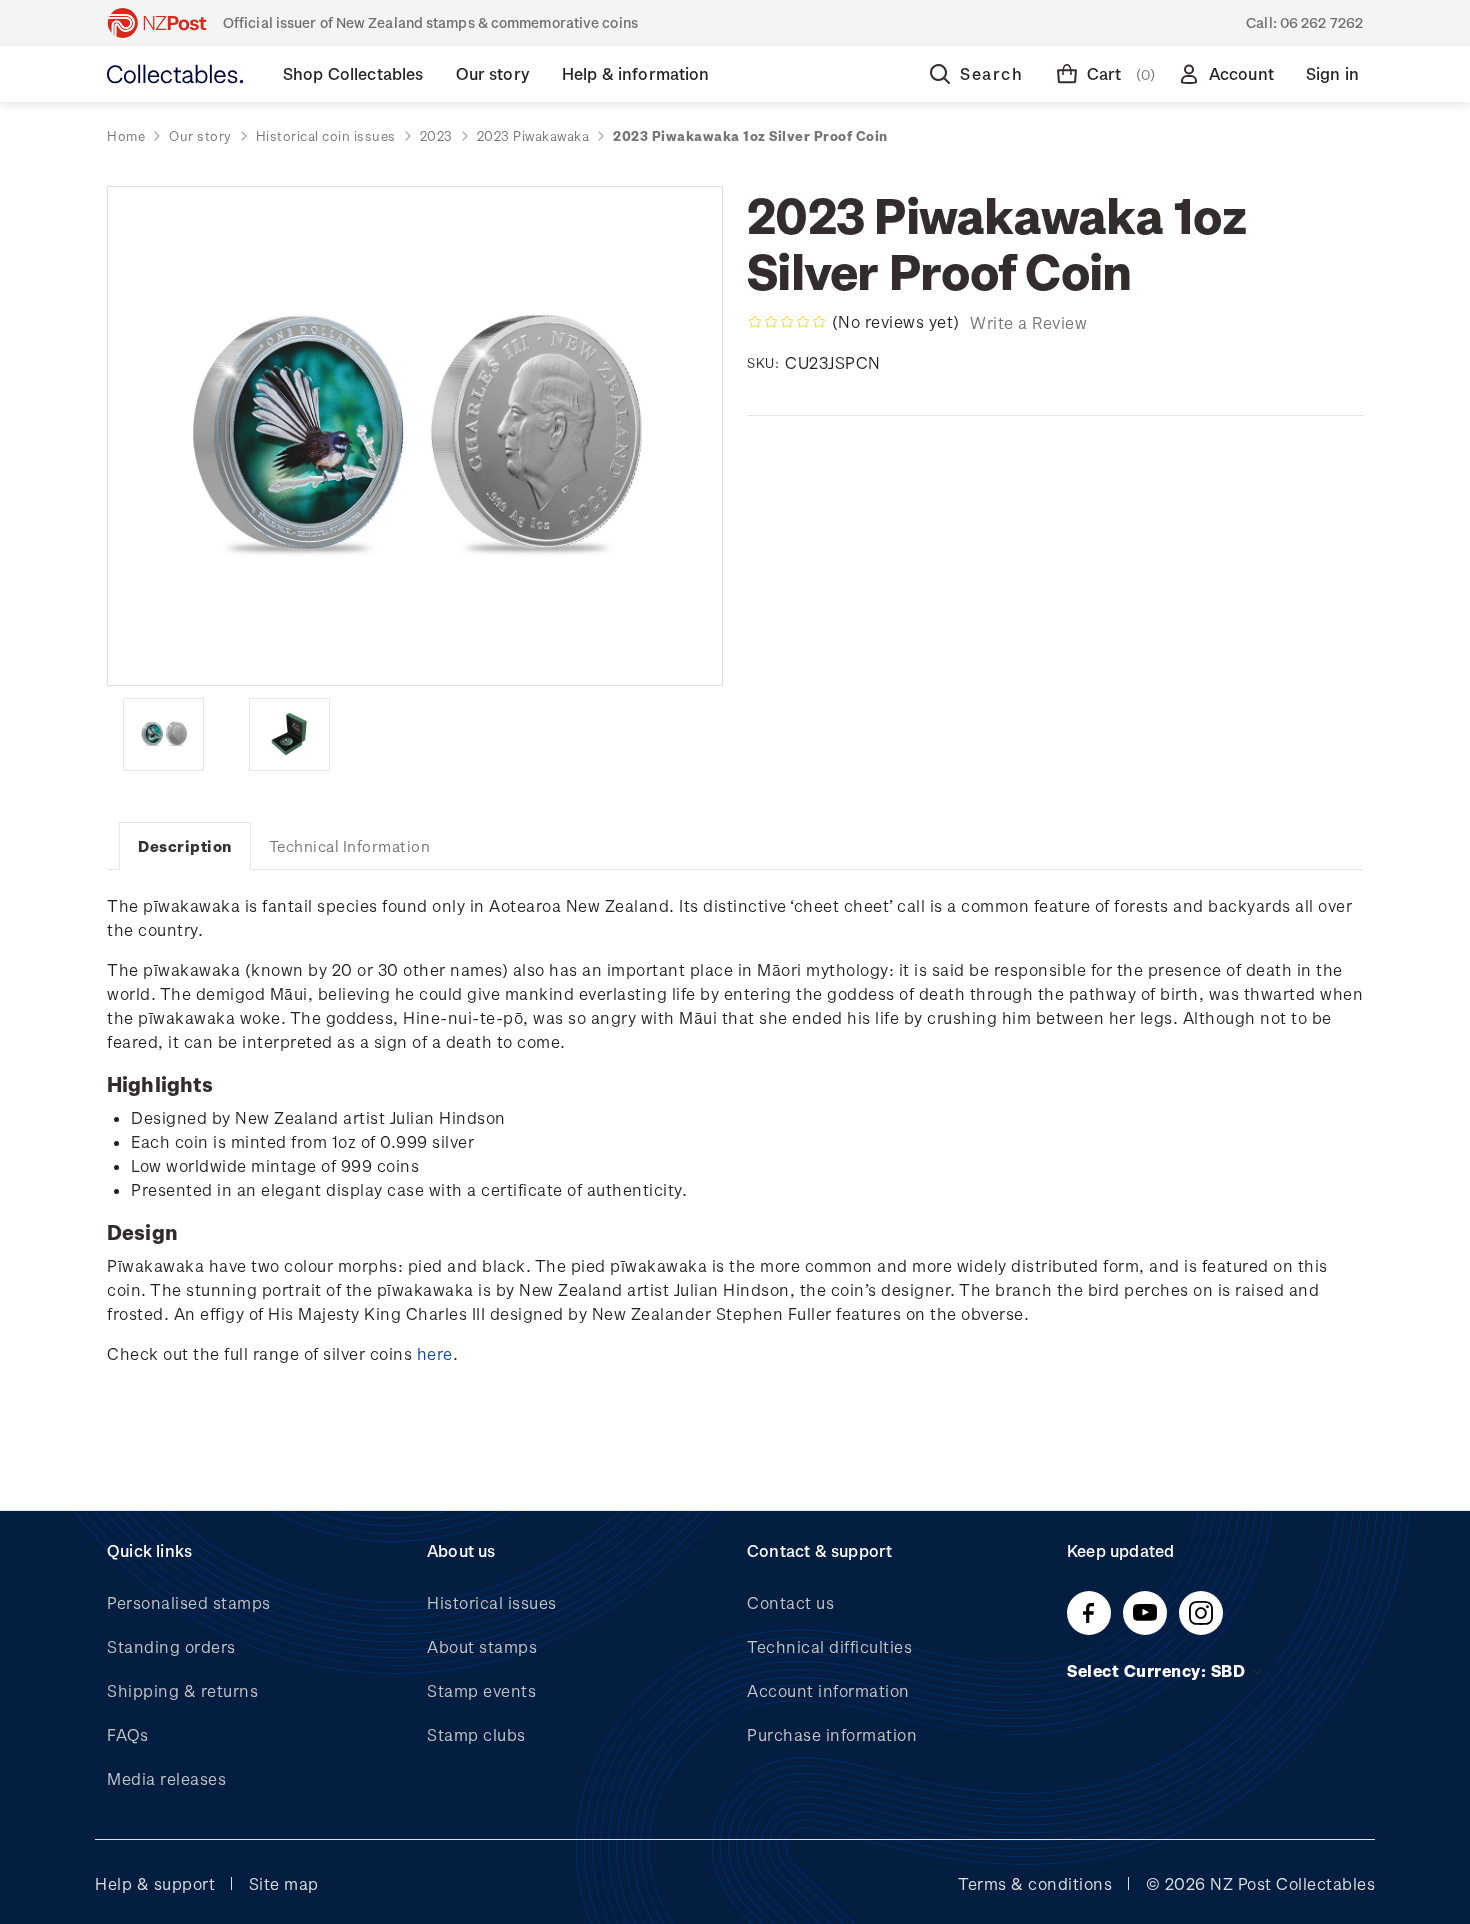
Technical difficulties (829, 1646)
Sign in (1332, 73)
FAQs (127, 1734)
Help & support (155, 1883)
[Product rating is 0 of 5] (787, 322)
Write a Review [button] (1028, 322)
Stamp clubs (476, 1734)
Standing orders (171, 1646)
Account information (828, 1690)
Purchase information (832, 1734)
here (435, 1353)
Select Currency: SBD (1158, 1670)
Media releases (166, 1778)
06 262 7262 (1321, 22)
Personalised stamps (189, 1602)
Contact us (790, 1602)
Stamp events (481, 1690)
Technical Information (350, 846)
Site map (284, 1883)
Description (185, 846)
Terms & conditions (1035, 1883)
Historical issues (492, 1602)
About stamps (482, 1646)
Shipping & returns (182, 1690)
